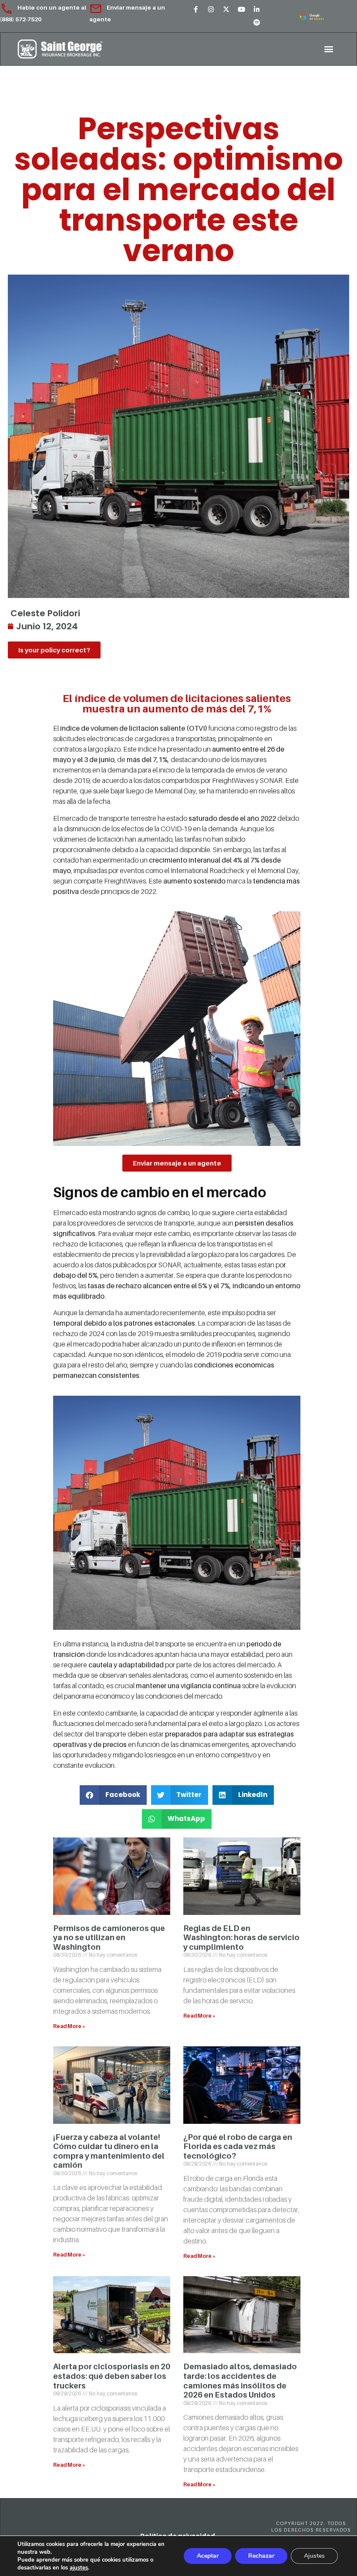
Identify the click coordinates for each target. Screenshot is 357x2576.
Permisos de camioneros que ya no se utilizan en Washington (109, 1938)
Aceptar (208, 2556)
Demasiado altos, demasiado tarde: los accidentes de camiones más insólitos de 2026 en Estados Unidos (240, 2381)
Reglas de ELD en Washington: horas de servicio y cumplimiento (241, 1938)
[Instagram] (211, 10)
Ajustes (314, 2556)
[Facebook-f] (196, 10)
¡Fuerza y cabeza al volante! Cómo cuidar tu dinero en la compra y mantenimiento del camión (109, 2151)
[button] (328, 49)
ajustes (79, 2568)
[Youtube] (242, 10)
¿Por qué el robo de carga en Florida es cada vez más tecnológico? (238, 2146)
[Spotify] (257, 23)
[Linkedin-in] (257, 10)
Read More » (69, 2026)
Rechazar (261, 2556)
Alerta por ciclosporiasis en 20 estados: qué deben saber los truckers (112, 2376)
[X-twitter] (226, 10)
